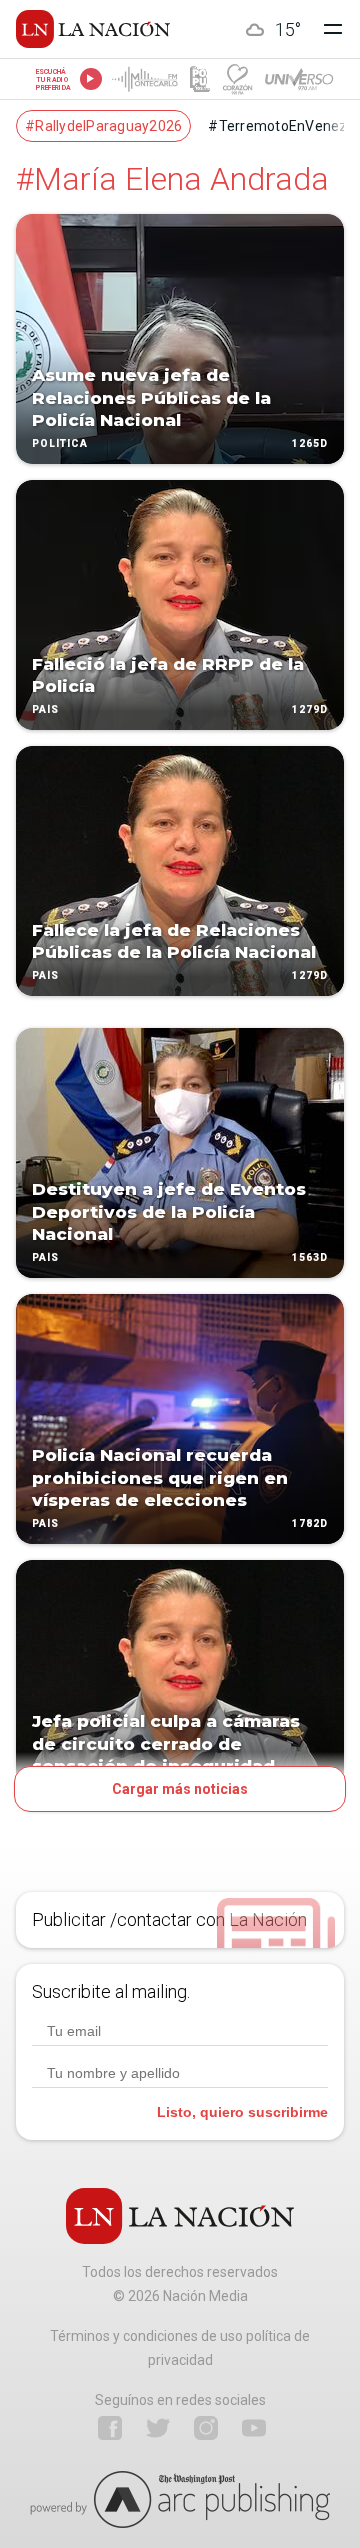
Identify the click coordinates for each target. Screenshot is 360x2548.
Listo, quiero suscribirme (242, 2112)
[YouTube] (254, 2428)
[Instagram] (206, 2428)
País (45, 709)
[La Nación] (93, 29)
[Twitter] (158, 2428)
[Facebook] (110, 2428)
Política (60, 443)
